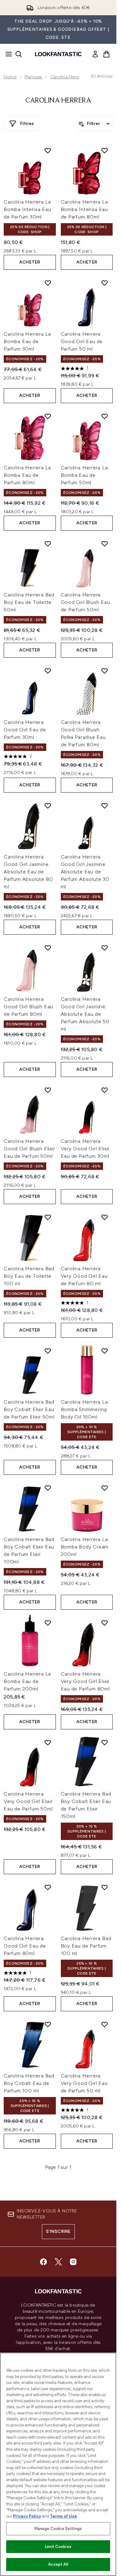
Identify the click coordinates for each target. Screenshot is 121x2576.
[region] (58, 2464)
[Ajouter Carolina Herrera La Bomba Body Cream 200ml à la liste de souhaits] (105, 1488)
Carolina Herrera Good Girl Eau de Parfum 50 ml (82, 341)
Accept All (58, 2564)
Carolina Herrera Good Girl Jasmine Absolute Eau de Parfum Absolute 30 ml (85, 872)
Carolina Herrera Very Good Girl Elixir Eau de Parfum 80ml (85, 1681)
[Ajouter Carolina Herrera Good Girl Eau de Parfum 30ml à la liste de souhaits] (48, 671)
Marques (33, 77)
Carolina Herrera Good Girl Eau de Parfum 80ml (25, 1946)
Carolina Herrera (67, 77)
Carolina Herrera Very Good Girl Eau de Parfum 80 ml (84, 1276)
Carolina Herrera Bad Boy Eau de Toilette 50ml (29, 602)
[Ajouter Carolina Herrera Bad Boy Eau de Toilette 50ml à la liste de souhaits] (48, 544)
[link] (95, 54)
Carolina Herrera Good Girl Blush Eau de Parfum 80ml (28, 1007)
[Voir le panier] (106, 54)
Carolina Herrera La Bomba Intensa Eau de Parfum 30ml (27, 209)
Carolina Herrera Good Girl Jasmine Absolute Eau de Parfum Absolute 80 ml (28, 872)
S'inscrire (58, 2231)
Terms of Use (63, 2516)
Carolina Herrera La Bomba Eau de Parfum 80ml (27, 475)
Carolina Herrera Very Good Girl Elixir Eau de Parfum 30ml (85, 1149)
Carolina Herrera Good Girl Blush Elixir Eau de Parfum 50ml (29, 1149)
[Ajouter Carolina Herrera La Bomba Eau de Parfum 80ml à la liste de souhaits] (48, 416)
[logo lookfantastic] (58, 54)
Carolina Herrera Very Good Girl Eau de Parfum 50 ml (84, 2083)
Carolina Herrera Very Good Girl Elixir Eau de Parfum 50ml (28, 1801)
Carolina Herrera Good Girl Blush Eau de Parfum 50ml (85, 602)
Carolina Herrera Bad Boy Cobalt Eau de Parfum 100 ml (29, 2083)
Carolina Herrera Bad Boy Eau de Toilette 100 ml (29, 1276)
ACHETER (30, 262)
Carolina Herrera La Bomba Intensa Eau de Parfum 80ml (85, 209)
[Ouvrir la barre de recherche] (19, 54)
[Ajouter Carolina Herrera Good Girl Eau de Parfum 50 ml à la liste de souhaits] (105, 283)
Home (10, 77)
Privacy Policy (27, 2516)
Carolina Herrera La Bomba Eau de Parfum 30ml (27, 341)
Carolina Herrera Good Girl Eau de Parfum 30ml (25, 730)
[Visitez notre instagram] (73, 2262)
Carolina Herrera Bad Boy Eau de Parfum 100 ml (86, 1946)
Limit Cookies (58, 2547)
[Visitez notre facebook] (43, 2262)
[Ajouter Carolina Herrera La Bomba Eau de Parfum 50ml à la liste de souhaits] (105, 416)
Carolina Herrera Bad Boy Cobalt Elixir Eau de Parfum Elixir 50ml (29, 1409)
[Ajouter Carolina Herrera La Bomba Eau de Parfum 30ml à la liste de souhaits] (48, 283)
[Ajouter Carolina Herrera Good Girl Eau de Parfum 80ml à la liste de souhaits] (48, 1887)
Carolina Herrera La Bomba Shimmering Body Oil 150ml (84, 1409)
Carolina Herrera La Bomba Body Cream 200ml (85, 1547)
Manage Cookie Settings (58, 2529)
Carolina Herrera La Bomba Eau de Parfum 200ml (27, 1681)
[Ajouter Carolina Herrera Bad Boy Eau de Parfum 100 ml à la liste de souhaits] (105, 1887)
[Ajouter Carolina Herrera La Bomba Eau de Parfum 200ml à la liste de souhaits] (48, 1623)
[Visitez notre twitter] (58, 2262)
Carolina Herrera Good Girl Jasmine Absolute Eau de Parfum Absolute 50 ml (85, 1014)
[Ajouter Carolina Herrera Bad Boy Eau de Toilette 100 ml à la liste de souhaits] (48, 1217)
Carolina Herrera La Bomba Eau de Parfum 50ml (84, 475)
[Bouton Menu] (7, 54)
